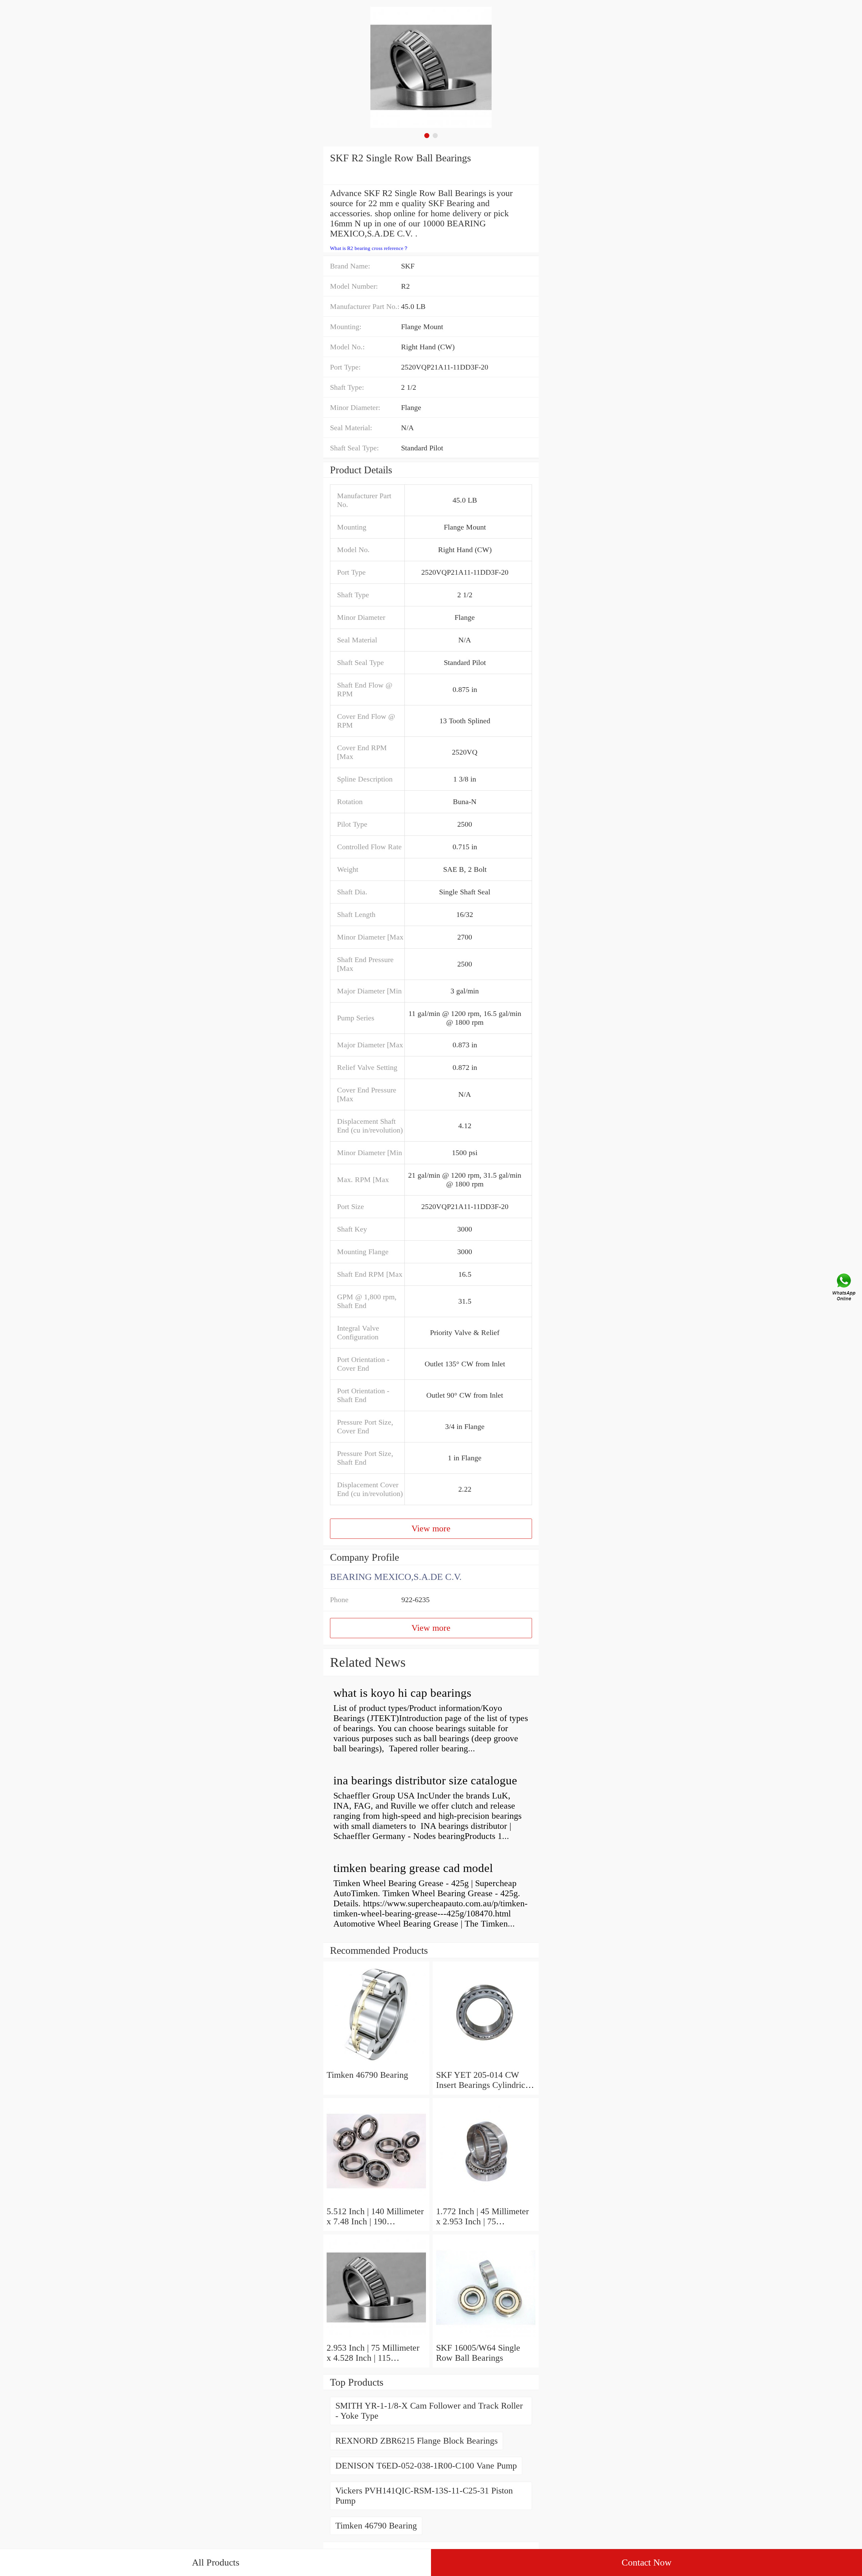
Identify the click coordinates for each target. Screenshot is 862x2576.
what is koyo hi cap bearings (402, 1693)
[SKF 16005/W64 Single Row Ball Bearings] (486, 2338)
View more (431, 1529)
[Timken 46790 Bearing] (376, 2065)
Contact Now (646, 2562)
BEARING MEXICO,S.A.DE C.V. (396, 1577)
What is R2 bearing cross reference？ (369, 248)
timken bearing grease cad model (413, 1868)
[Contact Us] (844, 1288)
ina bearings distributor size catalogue (425, 1780)
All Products (216, 2562)
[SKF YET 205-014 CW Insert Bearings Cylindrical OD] (486, 2065)
